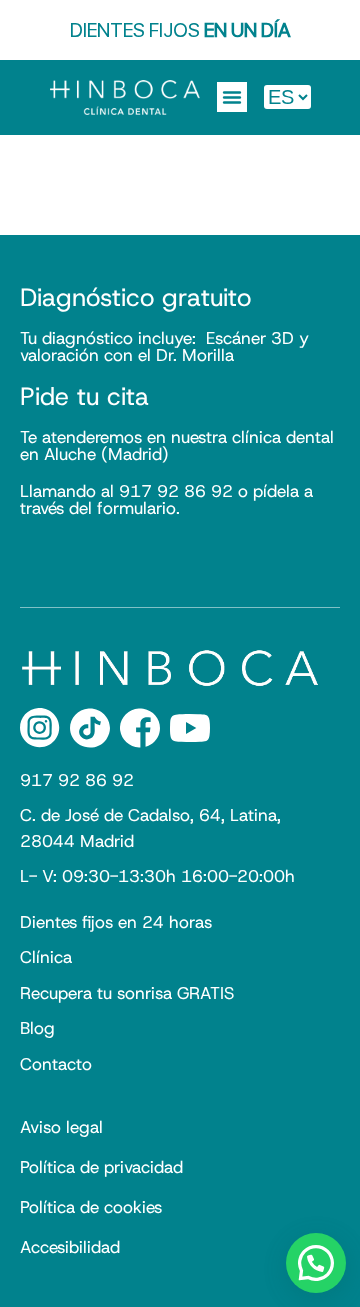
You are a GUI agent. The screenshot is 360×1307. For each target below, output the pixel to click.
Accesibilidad (70, 1247)
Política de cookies (91, 1207)
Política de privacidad (101, 1167)
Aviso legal (61, 1127)
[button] (232, 97)
